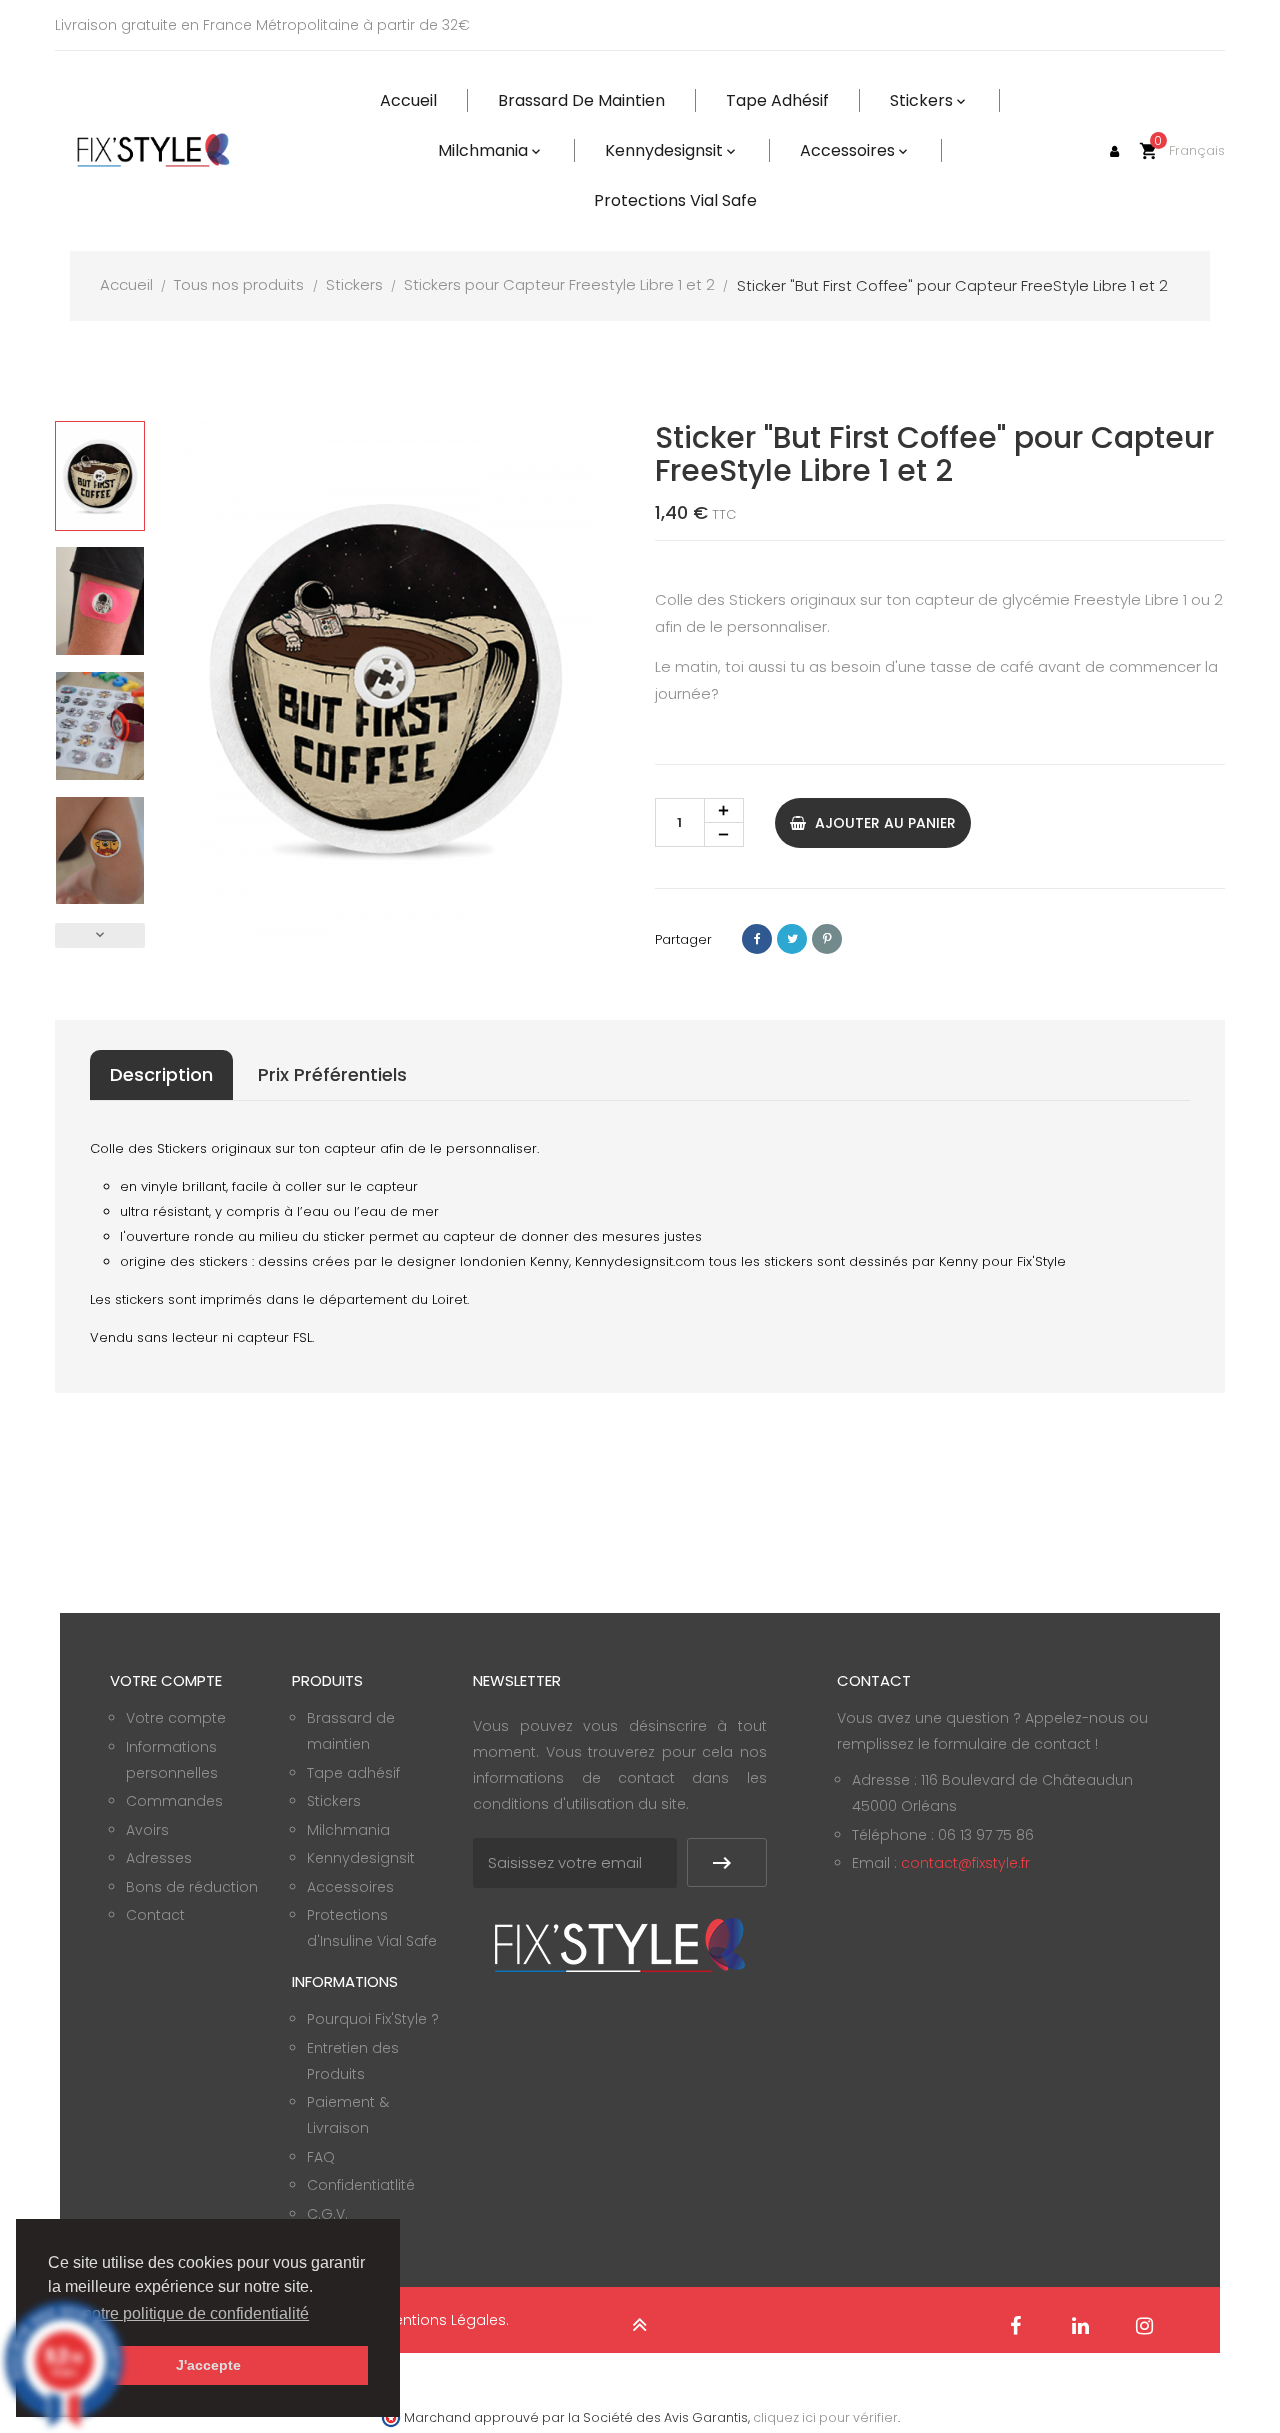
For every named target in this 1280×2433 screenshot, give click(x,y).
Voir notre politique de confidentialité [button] (180, 2313)
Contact (155, 1915)
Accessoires (350, 1887)
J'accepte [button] (208, 2365)
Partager (757, 939)
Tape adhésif (353, 1773)
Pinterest (827, 939)
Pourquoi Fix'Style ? (373, 2019)
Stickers (334, 1801)
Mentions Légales (444, 2320)
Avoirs (147, 1830)
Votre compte (176, 1718)
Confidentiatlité (361, 2185)
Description (161, 1074)
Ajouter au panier (883, 823)
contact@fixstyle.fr (965, 1863)
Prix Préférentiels (332, 1074)
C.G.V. (327, 2214)
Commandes (174, 1801)
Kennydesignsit (361, 1858)
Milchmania (348, 1830)
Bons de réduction (192, 1887)
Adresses (159, 1858)
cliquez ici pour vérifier (825, 2417)
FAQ (321, 2157)
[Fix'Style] (155, 150)
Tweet (792, 939)
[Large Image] (620, 1944)
